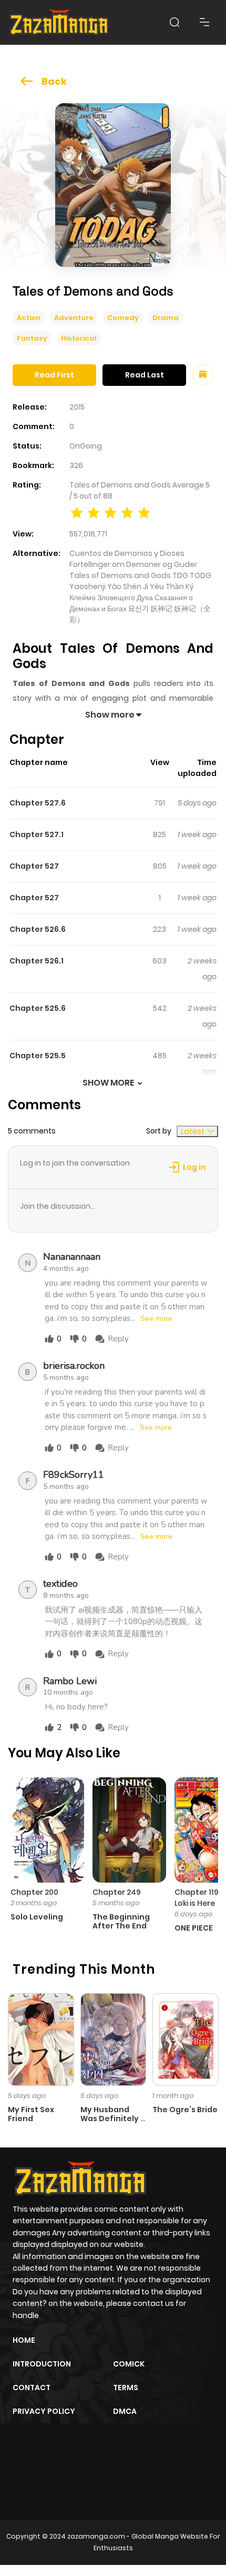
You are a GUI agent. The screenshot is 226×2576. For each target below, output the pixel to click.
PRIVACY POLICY (44, 2411)
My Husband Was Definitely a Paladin (113, 2119)
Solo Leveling (37, 1917)
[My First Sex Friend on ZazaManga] (41, 2039)
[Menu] (204, 22)
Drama (166, 318)
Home (24, 2340)
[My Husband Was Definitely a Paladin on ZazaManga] (114, 2039)
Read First (54, 375)
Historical (79, 338)
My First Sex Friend (31, 2114)
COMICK (129, 2364)
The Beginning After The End (121, 1921)
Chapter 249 (117, 1892)
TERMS (126, 2388)
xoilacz (89, 2465)
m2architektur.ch (58, 2484)
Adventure (74, 318)
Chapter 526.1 (37, 961)
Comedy (123, 318)
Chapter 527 (34, 866)
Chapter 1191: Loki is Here (199, 1898)
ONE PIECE (194, 1928)
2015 (77, 407)
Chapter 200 (34, 1892)
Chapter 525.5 (38, 1056)
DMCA (125, 2411)
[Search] (174, 22)
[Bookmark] (203, 375)
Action (29, 318)
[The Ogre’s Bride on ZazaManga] (186, 2039)
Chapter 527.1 (37, 834)
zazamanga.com (96, 2536)
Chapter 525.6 (38, 1008)
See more (156, 1319)
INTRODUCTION (42, 2364)
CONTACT (32, 2388)
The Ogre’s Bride (185, 2110)
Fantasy (32, 338)
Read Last (145, 375)
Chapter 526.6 (38, 929)
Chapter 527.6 (38, 803)
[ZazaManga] (59, 22)
